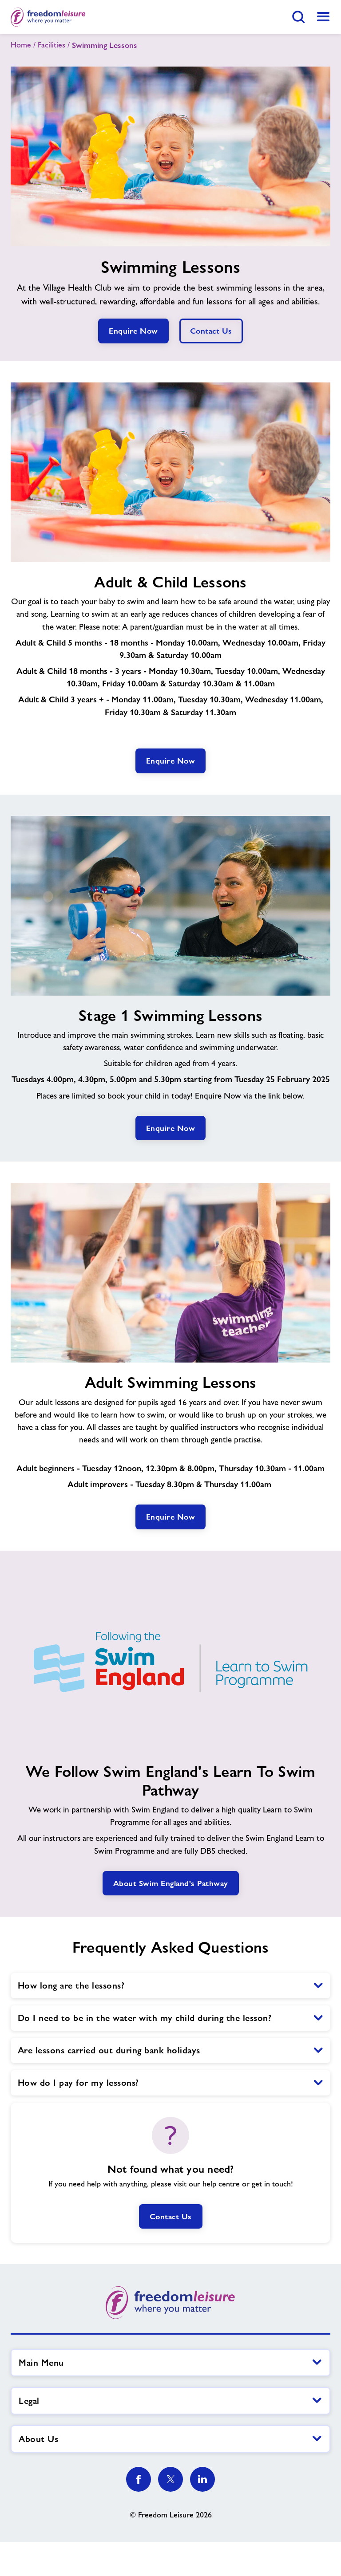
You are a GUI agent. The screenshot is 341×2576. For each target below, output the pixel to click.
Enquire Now (133, 331)
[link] (323, 17)
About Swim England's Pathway (171, 1883)
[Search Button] (298, 17)
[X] (170, 2479)
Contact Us (171, 2216)
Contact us (211, 331)
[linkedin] (202, 2479)
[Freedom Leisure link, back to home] (48, 17)
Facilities (52, 45)
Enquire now (171, 761)
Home (21, 45)
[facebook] (139, 2479)
